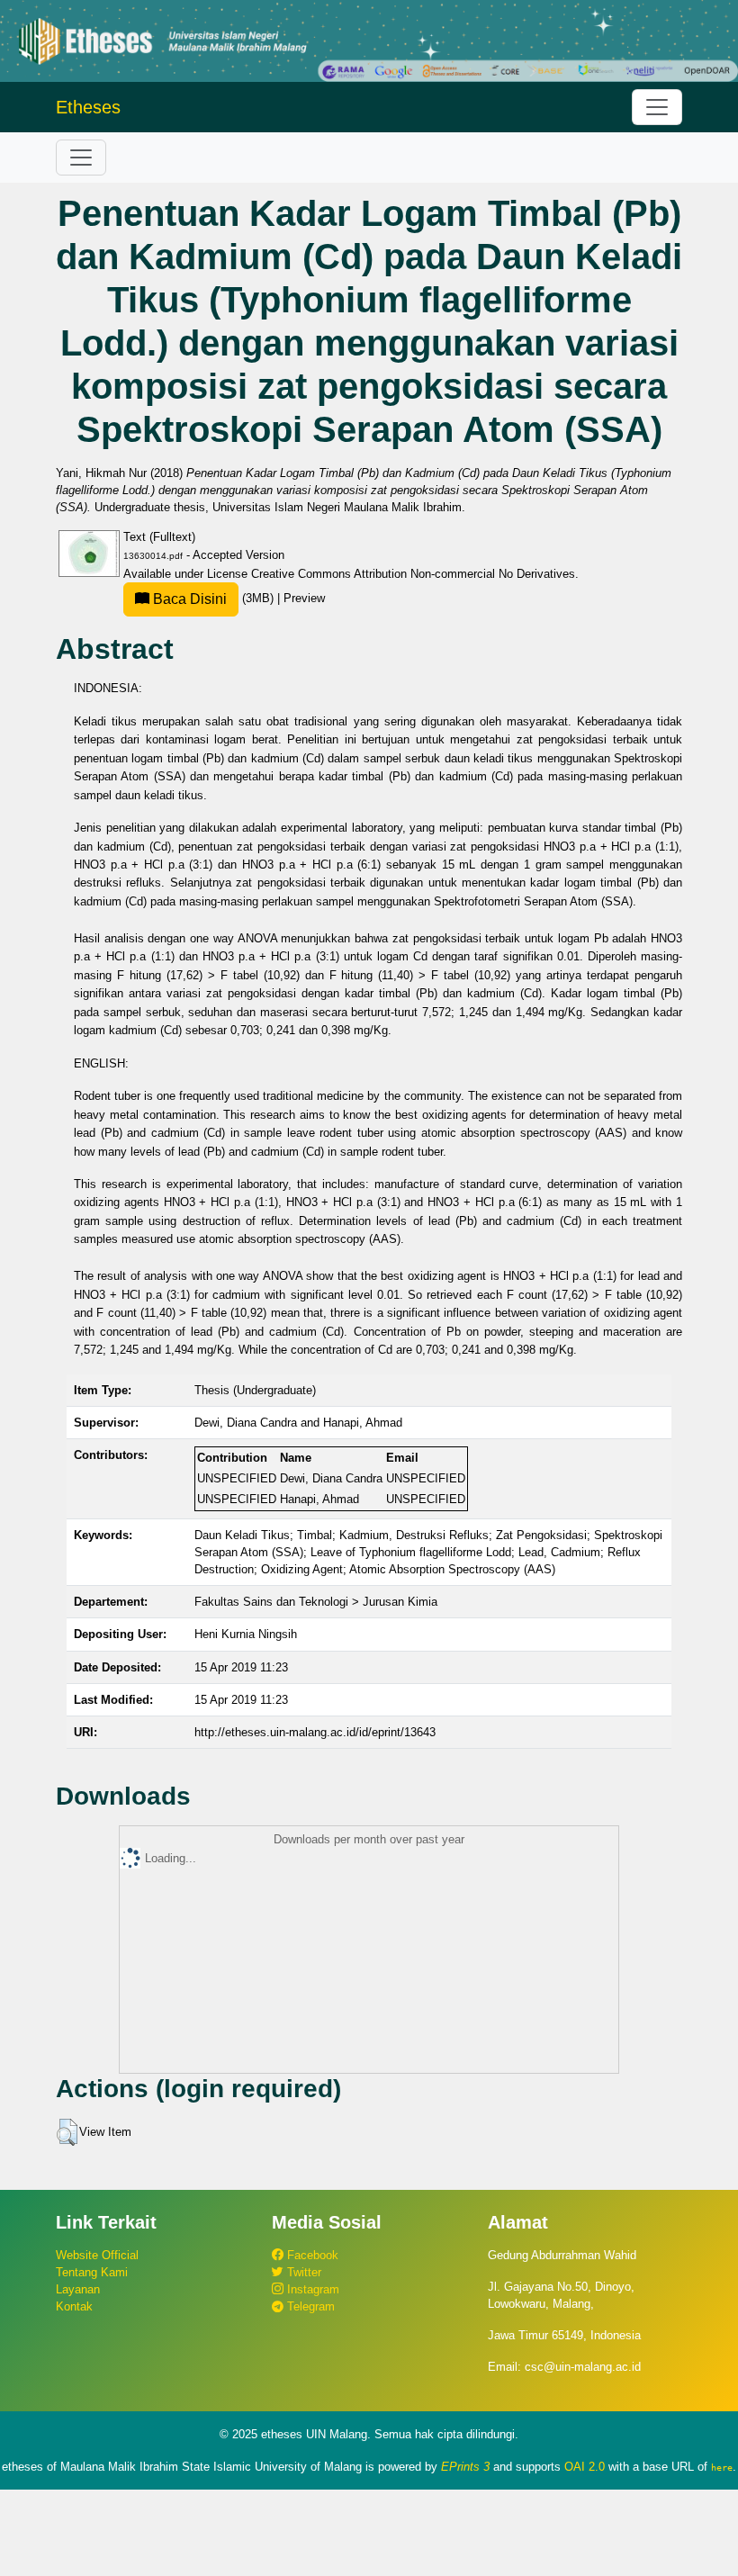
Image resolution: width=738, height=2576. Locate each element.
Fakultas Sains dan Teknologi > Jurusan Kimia (316, 1602)
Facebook (311, 2255)
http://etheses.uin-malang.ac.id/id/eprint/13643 (315, 1732)
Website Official (97, 2255)
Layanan (78, 2289)
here (722, 2467)
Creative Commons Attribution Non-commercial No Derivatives (413, 574)
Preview (304, 598)
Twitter (302, 2272)
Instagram (311, 2289)
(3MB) (213, 598)
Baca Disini (188, 599)
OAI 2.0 (585, 2467)
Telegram (309, 2306)
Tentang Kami (92, 2272)
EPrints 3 (465, 2467)
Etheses (88, 107)
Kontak (74, 2306)
